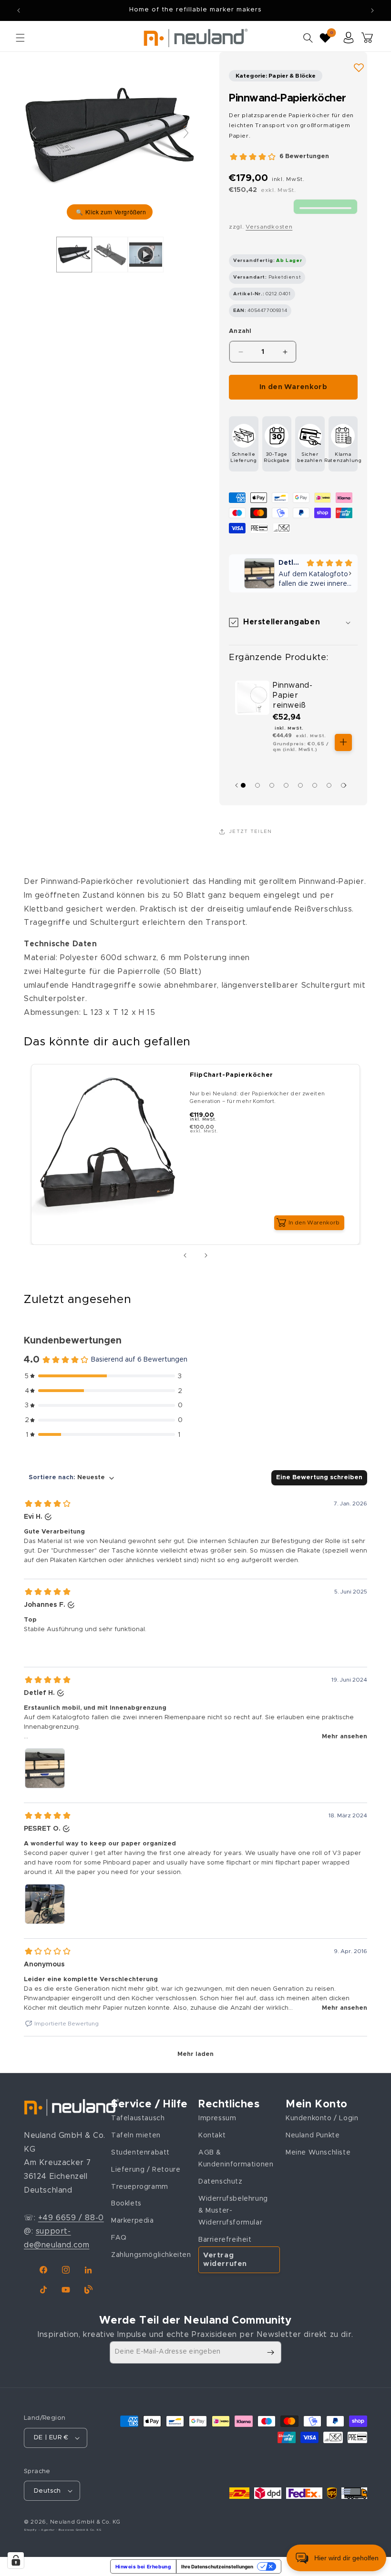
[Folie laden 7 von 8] (329, 785)
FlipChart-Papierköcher (232, 1075)
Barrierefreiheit (225, 2240)
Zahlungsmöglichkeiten (151, 2255)
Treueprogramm (140, 2187)
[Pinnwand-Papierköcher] (74, 254)
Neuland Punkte (313, 2135)
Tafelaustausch (138, 2118)
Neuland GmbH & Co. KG (85, 2522)
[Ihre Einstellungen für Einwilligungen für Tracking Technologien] (16, 2560)
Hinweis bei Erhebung (143, 2566)
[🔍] (110, 138)
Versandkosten (269, 227)
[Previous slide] (33, 133)
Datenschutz (221, 2182)
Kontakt (212, 2135)
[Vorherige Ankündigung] (19, 10)
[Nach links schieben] (185, 1255)
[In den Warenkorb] (343, 742)
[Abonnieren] (270, 2352)
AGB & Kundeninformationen (236, 2159)
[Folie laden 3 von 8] (272, 785)
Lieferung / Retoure (146, 2170)
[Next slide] (186, 133)
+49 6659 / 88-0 (71, 2218)
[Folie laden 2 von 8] (257, 785)
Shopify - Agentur (40, 2530)
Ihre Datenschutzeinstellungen (217, 2566)
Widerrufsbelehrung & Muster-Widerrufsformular (233, 2211)
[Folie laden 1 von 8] (243, 785)
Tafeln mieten (136, 2135)
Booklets (126, 2204)
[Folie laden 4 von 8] (286, 785)
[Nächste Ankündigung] (372, 10)
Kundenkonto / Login (322, 2118)
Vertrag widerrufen (225, 2260)
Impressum (217, 2118)
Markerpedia (133, 2221)
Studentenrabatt (140, 2153)
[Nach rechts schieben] (348, 785)
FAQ (119, 2238)
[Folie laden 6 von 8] (315, 785)
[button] (20, 38)
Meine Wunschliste (318, 2153)
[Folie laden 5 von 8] (300, 785)
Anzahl (240, 331)
